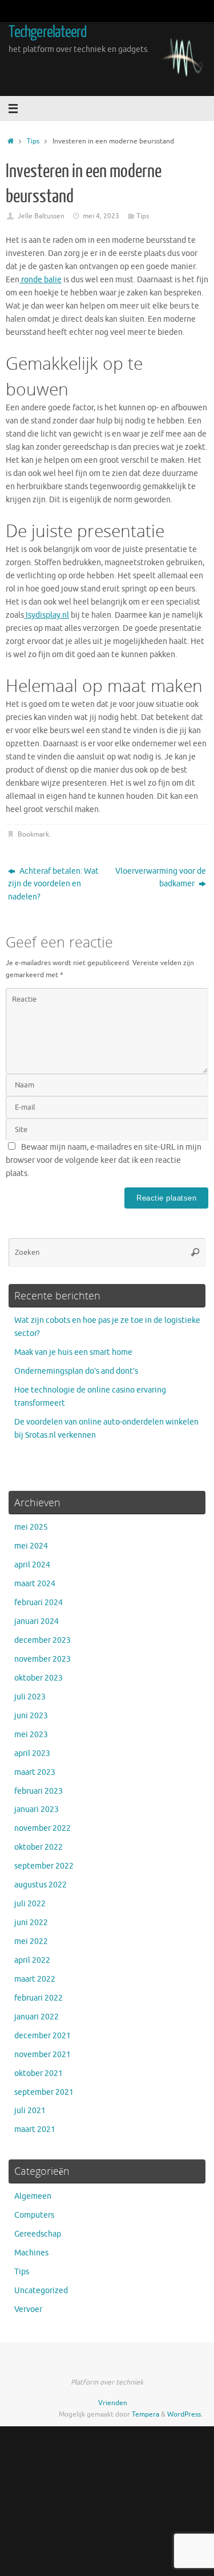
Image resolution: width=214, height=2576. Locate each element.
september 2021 (44, 2092)
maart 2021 (35, 2129)
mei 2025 (31, 1527)
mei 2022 (31, 1941)
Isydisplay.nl (47, 615)
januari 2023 (37, 1809)
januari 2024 (37, 1621)
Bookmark (33, 834)
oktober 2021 (39, 2073)
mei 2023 (31, 1735)
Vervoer (28, 2309)
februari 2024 (39, 1603)
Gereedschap (38, 2234)
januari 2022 (37, 2017)
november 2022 (43, 1828)
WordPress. (185, 2414)
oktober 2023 (39, 1678)
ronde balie (41, 280)
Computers (34, 2215)
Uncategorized (41, 2291)
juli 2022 (30, 1904)
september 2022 (44, 1866)
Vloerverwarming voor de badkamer (161, 878)
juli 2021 (30, 2111)
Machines (31, 2253)
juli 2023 (30, 1697)
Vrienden (113, 2403)
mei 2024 (31, 1546)
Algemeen (33, 2196)
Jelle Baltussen (41, 216)
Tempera (146, 2414)
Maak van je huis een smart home (73, 1352)
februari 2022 (39, 1998)
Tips (33, 141)
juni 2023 (31, 1716)
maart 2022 (35, 1979)
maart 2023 (35, 1772)
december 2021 (43, 2036)
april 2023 (32, 1753)
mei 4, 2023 (101, 216)
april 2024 (32, 1565)
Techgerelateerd (48, 32)
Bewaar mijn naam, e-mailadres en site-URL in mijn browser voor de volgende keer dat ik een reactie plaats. (104, 1160)
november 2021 (43, 2055)
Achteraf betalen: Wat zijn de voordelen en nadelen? (53, 884)
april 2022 (32, 1960)
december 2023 (43, 1640)
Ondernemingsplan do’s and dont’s (76, 1371)
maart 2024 (35, 1584)
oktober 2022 (39, 1847)
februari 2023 (39, 1791)
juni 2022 (31, 1923)
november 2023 (43, 1659)
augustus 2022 (41, 1885)
